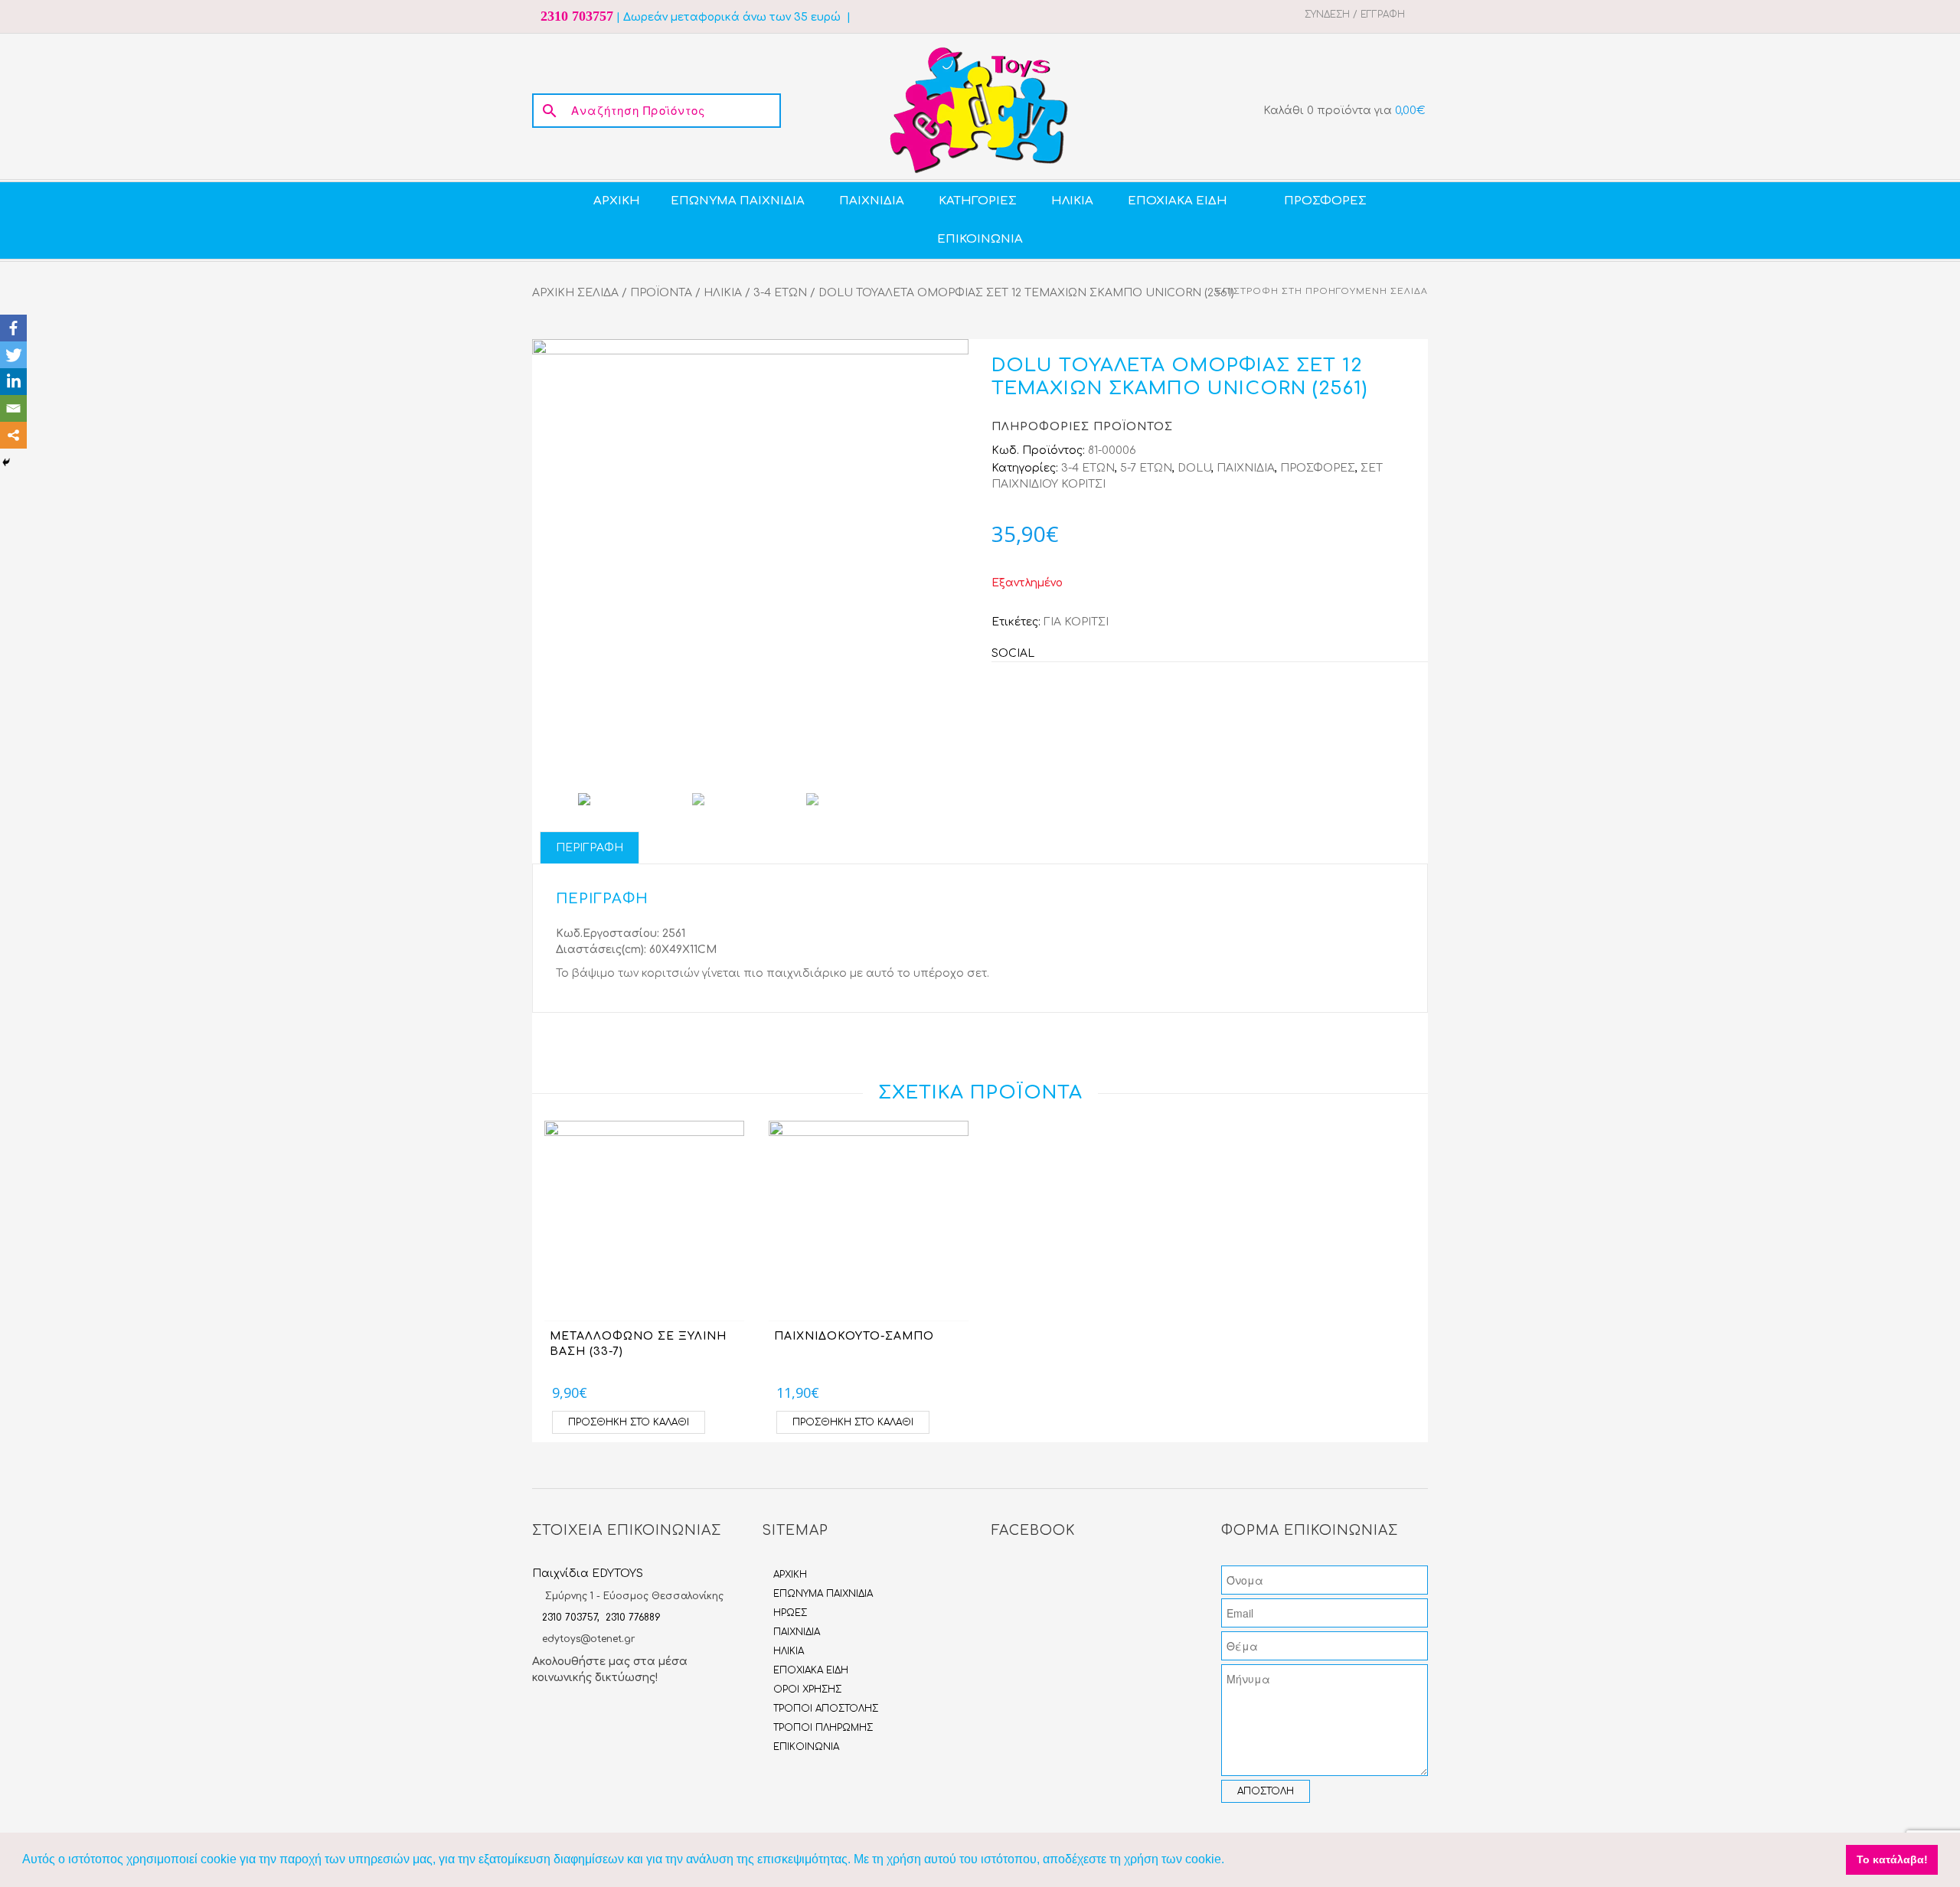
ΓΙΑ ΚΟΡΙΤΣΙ (1076, 622)
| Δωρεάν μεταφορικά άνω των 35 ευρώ (728, 17)
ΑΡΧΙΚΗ (790, 1575)
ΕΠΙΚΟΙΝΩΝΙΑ (806, 1747)
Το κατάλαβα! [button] (1892, 1859)
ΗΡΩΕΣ (790, 1613)
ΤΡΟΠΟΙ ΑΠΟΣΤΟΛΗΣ (826, 1709)
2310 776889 (633, 1618)
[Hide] (6, 462)
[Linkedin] (13, 382)
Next (953, 557)
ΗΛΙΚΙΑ (723, 293)
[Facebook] (13, 328)
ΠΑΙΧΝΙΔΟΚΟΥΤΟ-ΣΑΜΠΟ (854, 1336)
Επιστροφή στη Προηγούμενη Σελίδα (1322, 291)
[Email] (13, 408)
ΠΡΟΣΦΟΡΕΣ (1318, 468)
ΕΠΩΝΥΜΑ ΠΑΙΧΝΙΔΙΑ (823, 1594)
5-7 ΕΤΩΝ (1146, 468)
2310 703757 (577, 16)
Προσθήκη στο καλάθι (629, 1422)
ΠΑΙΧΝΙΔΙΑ (1246, 468)
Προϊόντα (661, 293)
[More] (13, 435)
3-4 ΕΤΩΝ (780, 293)
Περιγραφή (590, 848)
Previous (547, 557)
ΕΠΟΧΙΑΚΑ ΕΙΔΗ (811, 1670)
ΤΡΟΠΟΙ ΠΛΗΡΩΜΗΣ (823, 1728)
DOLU (1194, 468)
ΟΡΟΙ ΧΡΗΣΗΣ (807, 1689)
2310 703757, (574, 1618)
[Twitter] (13, 355)
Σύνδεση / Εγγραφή (1355, 15)
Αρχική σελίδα (575, 293)
